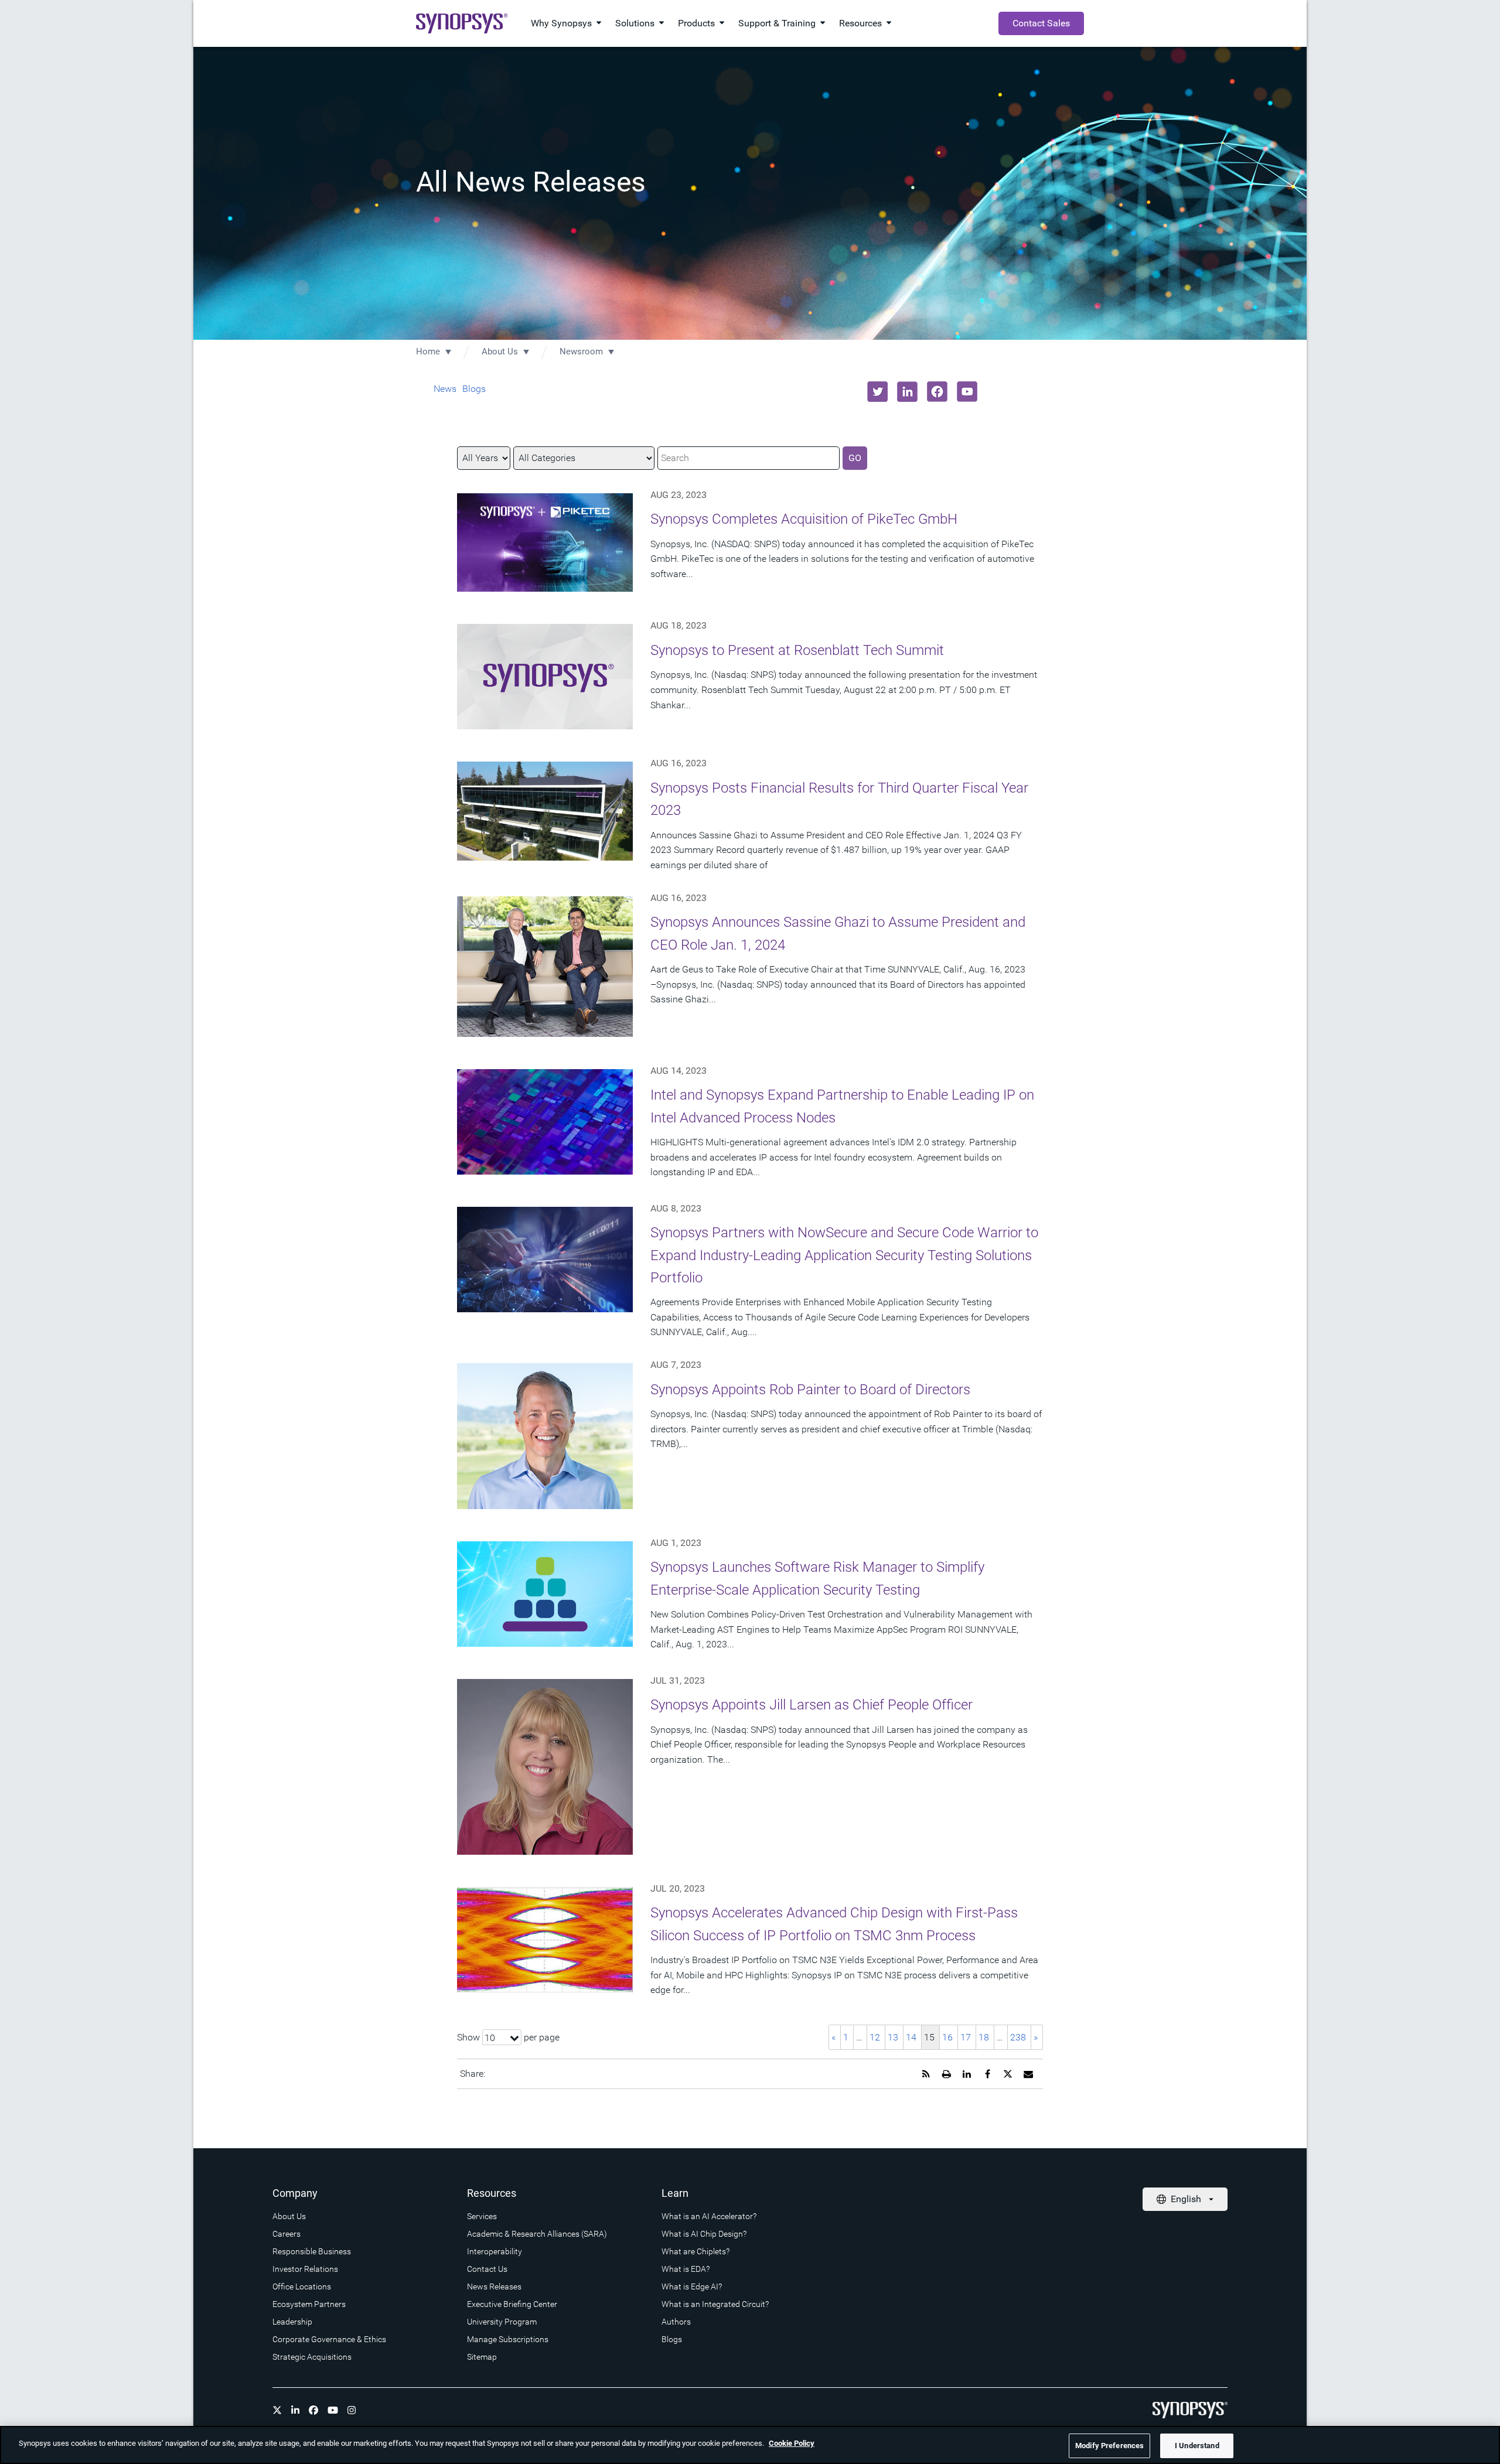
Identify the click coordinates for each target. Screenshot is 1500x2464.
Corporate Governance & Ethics (329, 2339)
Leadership (292, 2322)
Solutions (635, 23)
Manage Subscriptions (508, 2339)
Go (855, 458)
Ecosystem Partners (309, 2304)
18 (984, 2037)
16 (947, 2037)
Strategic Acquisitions (312, 2357)
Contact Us (487, 2269)
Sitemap (482, 2357)
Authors (676, 2322)
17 (966, 2037)
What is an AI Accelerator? (709, 2216)
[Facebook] (313, 2410)
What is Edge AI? (692, 2286)
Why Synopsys (561, 23)
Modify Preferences (1109, 2446)
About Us (500, 351)
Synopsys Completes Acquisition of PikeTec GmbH (804, 519)
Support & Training (777, 23)
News (445, 389)
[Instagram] (352, 2410)
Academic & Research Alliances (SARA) (537, 2234)
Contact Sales (1041, 23)
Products (696, 23)
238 (1018, 2037)
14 (911, 2037)
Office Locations (302, 2286)
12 (875, 2037)
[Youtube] (333, 2410)
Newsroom (581, 351)
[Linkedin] (295, 2410)
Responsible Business (312, 2251)
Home (428, 351)
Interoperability (495, 2251)
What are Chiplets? (696, 2251)
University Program (502, 2322)
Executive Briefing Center (512, 2304)
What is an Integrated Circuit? (715, 2304)
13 (893, 2037)
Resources (860, 23)
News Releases (494, 2286)
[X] (277, 2410)
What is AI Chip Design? (704, 2234)
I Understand (1197, 2446)
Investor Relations (305, 2269)
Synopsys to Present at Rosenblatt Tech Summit (797, 650)
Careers (287, 2234)
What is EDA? (686, 2269)
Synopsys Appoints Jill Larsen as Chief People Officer (812, 1705)
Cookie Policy (792, 2443)
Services (482, 2216)
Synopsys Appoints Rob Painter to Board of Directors (810, 1390)
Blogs (474, 389)
